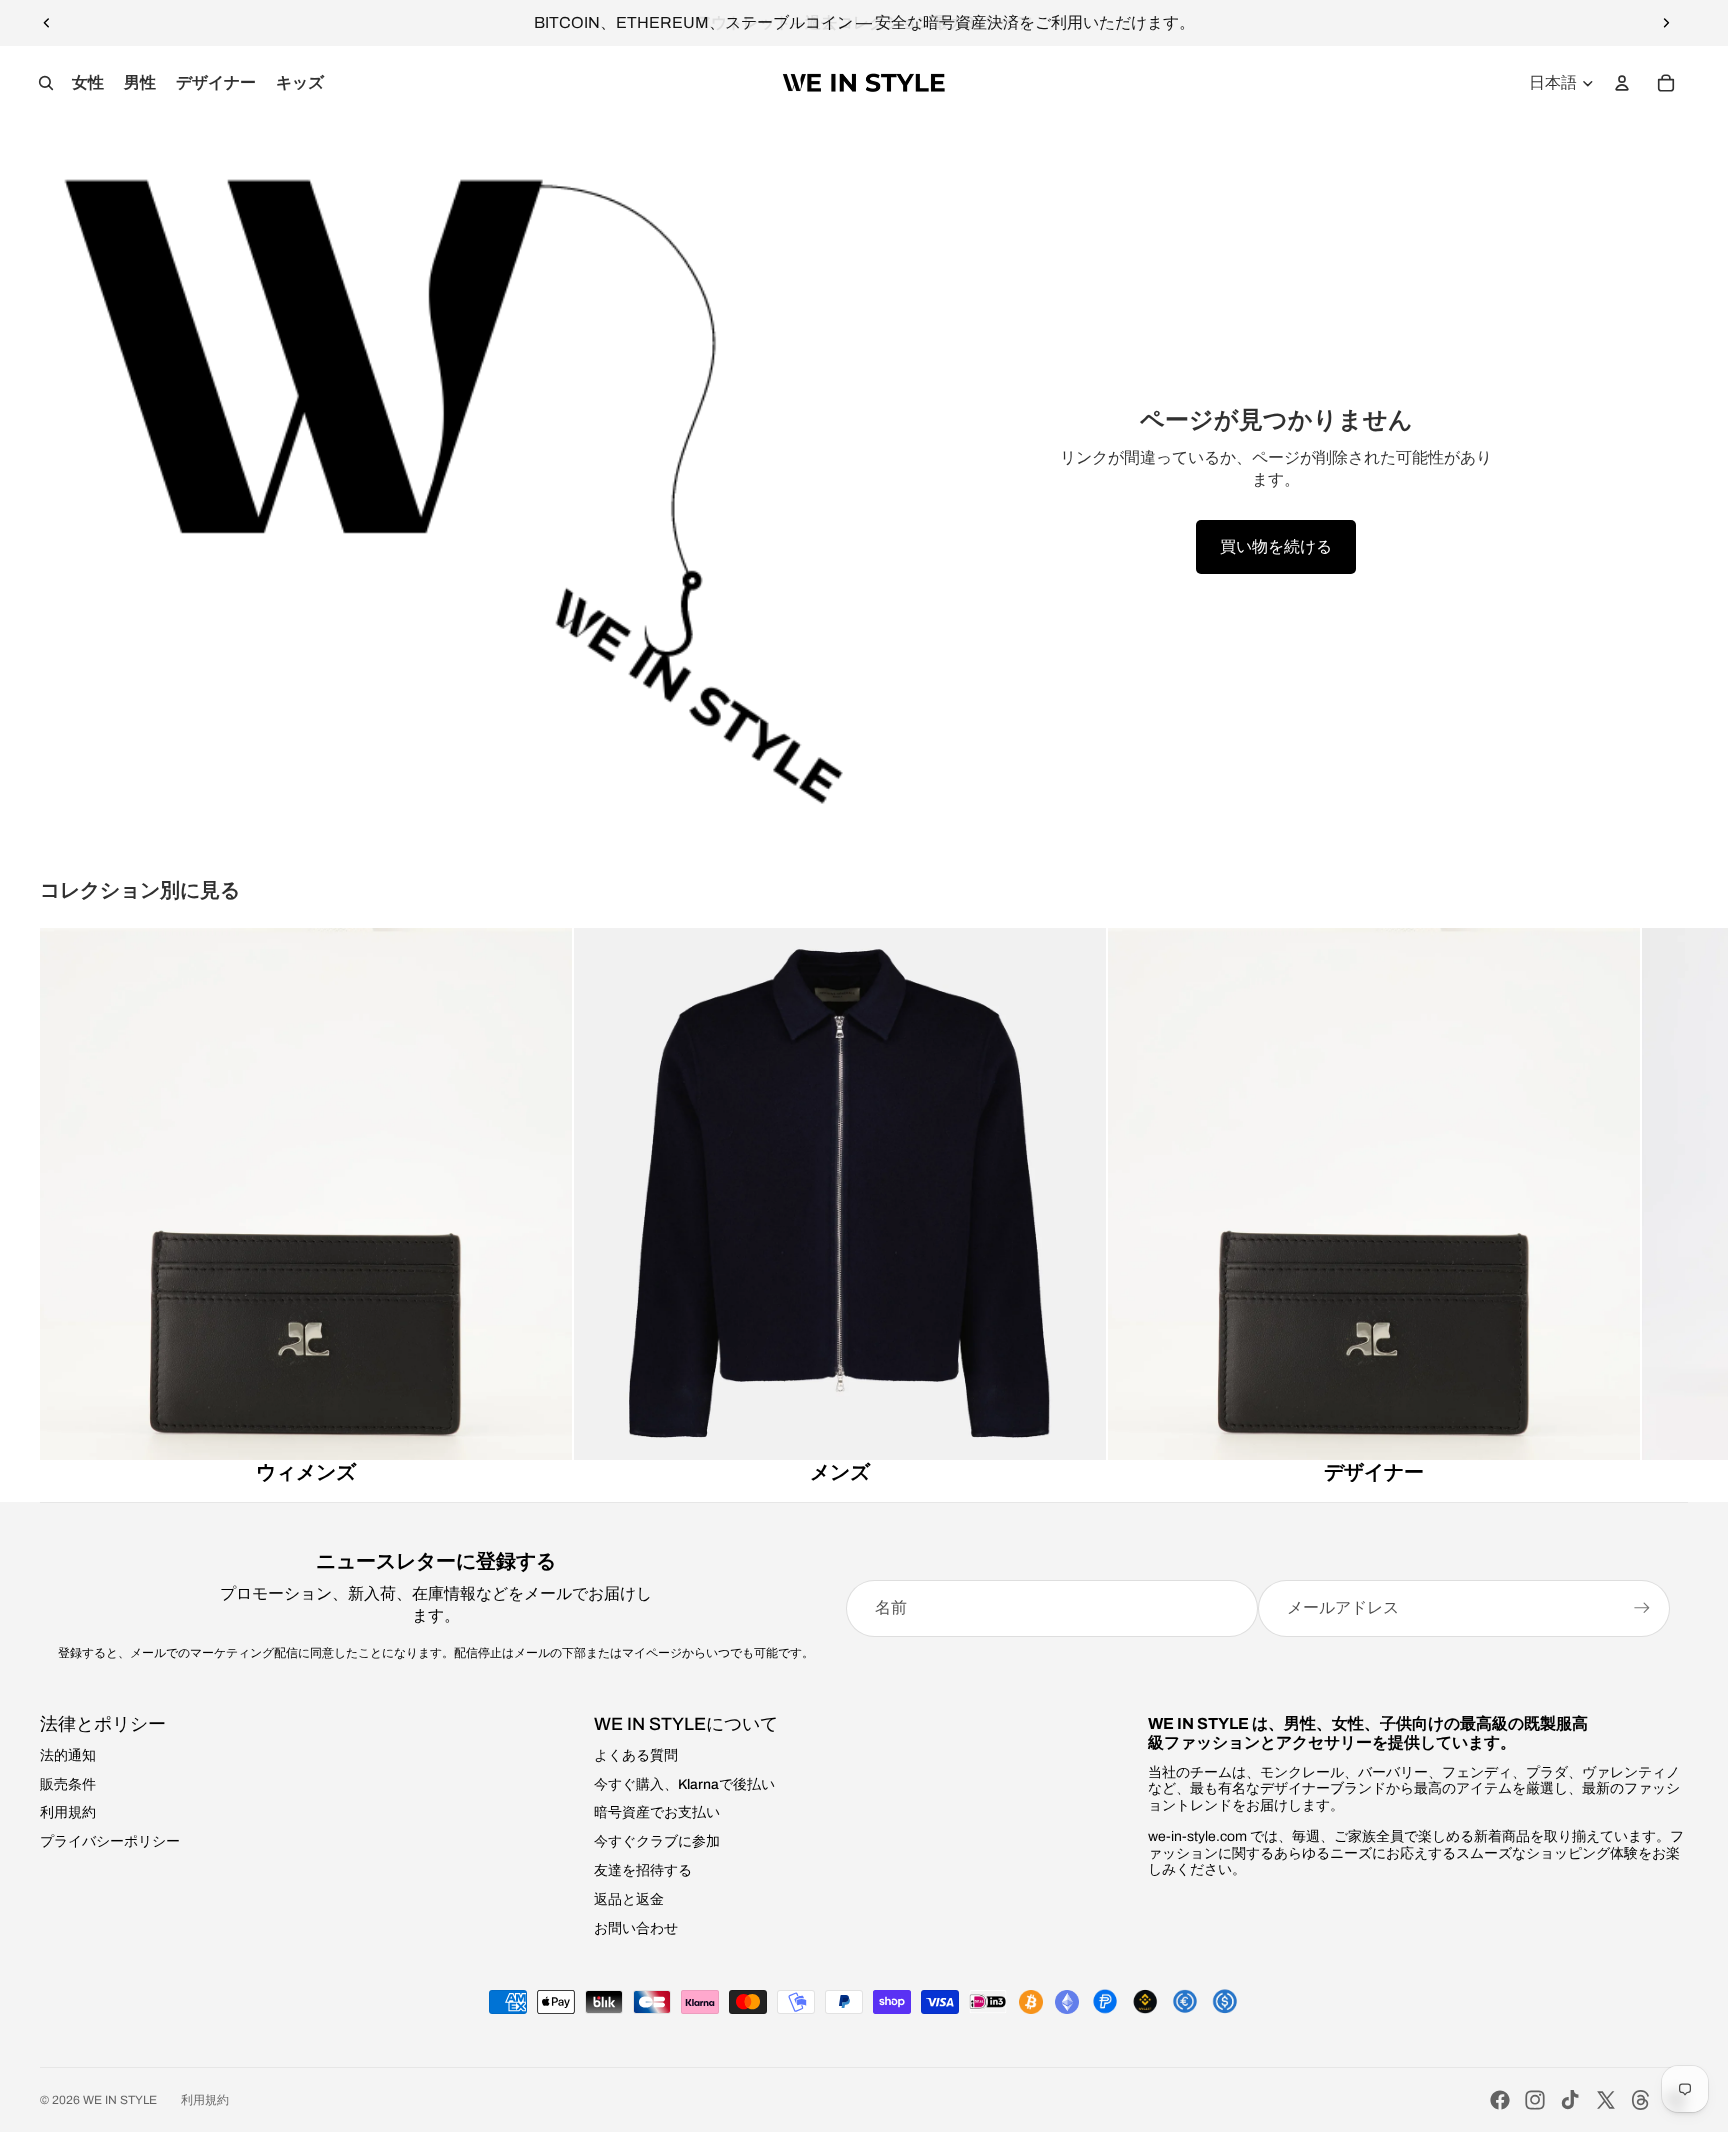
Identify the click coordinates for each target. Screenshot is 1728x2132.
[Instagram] (1535, 2100)
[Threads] (1641, 2100)
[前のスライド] (47, 23)
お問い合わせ (636, 1928)
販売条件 (68, 1784)
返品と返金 (629, 1899)
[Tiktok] (1570, 2100)
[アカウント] (1622, 83)
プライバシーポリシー (110, 1841)
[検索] (46, 83)
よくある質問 (636, 1755)
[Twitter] (1606, 2100)
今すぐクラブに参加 (657, 1841)
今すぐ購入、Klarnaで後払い (684, 1784)
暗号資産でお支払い (657, 1812)
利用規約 (68, 1812)
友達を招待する (643, 1870)
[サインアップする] (1642, 1608)
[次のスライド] (1666, 23)
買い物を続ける (1276, 546)
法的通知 (68, 1755)
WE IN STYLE (120, 2100)
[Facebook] (1500, 2100)
